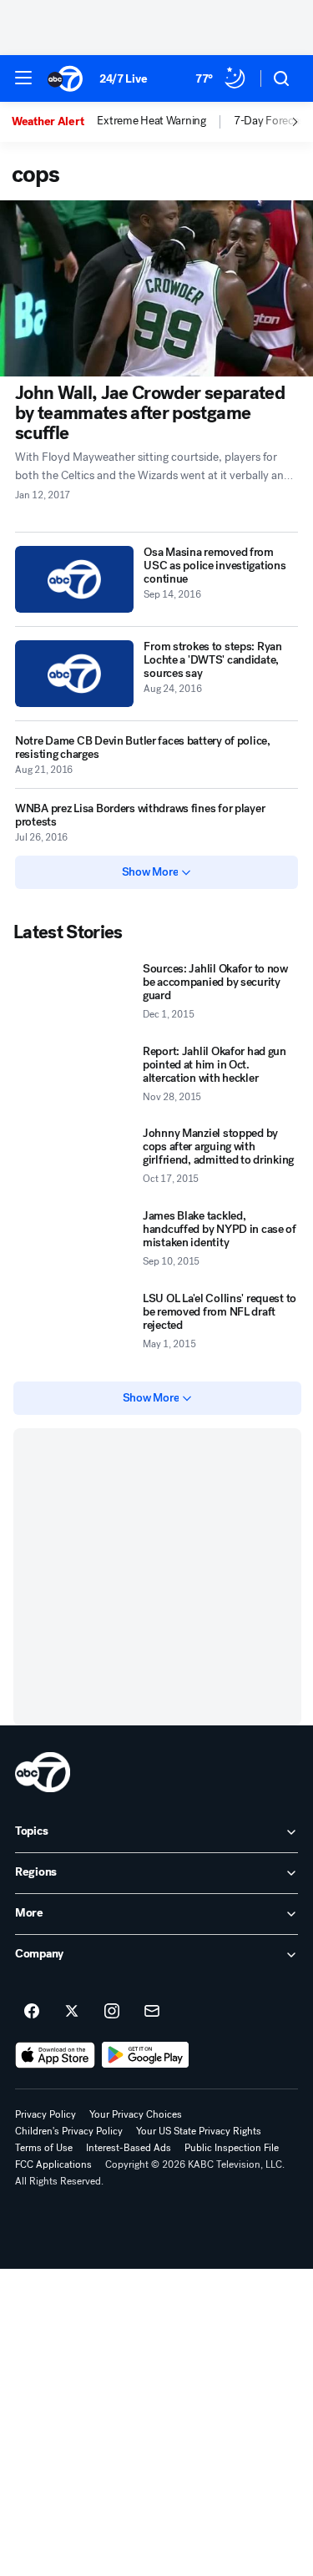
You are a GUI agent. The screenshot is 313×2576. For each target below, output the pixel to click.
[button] (23, 78)
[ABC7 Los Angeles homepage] (65, 78)
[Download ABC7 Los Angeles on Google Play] (146, 2055)
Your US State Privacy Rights (199, 2131)
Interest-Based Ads (129, 2148)
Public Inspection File (232, 2148)
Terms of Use (44, 2148)
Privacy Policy (45, 2114)
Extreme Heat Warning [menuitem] (151, 121)
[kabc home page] (43, 1772)
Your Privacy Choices (136, 2114)
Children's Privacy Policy (69, 2131)
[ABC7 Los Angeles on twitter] (72, 2012)
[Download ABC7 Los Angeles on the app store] (55, 2055)
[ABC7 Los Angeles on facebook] (32, 2012)
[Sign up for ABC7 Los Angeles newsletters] (152, 2012)
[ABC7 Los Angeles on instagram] (112, 2012)
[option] (54, 122)
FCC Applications (53, 2164)
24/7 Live (123, 79)
